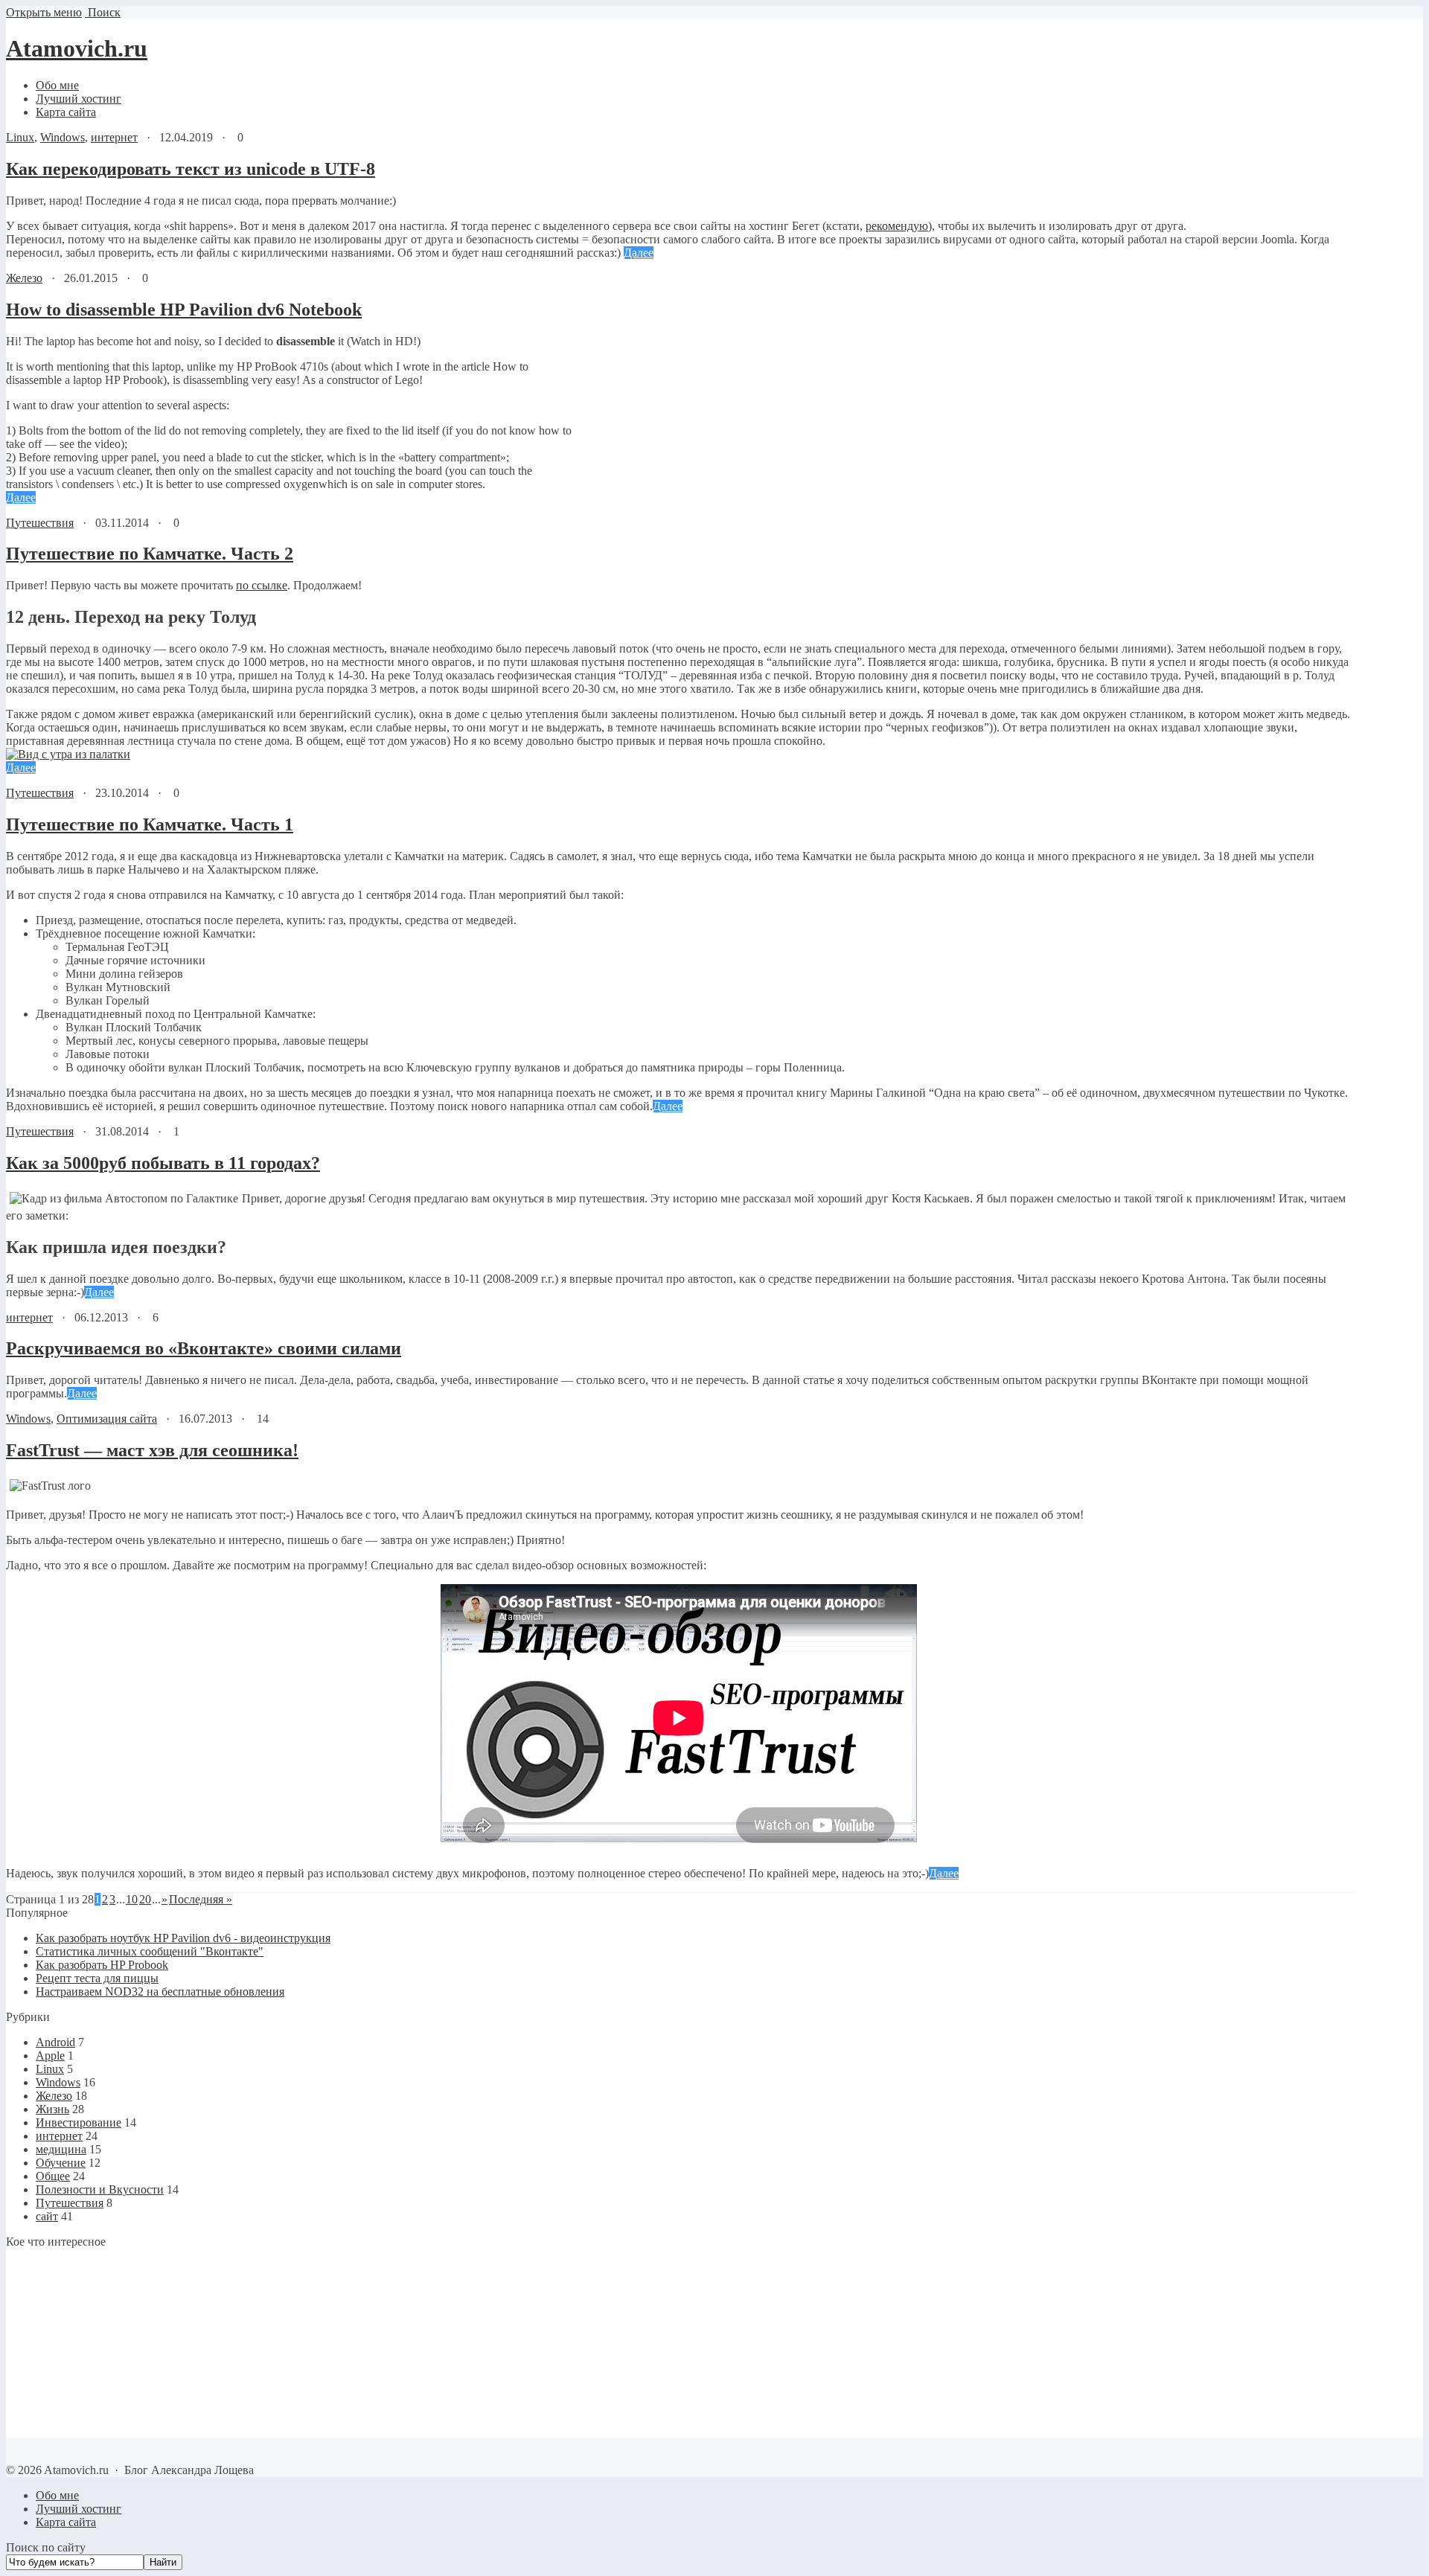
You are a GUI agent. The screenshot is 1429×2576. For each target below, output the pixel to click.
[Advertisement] (99, 2342)
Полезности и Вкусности (100, 2189)
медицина (61, 2149)
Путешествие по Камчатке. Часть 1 (150, 824)
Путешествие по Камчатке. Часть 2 (150, 554)
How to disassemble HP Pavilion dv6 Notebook (184, 310)
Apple (50, 2056)
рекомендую (897, 226)
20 (145, 1899)
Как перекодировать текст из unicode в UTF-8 (191, 169)
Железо (24, 278)
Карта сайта (66, 2522)
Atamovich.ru (77, 48)
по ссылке (262, 585)
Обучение (61, 2163)
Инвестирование (79, 2122)
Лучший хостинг (79, 2509)
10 (132, 1899)
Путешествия (40, 523)
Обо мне (57, 2495)
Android (55, 2042)
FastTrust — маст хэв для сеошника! (152, 1450)
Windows (63, 137)
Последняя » (201, 1899)
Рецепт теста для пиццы (97, 1978)
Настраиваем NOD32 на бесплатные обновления (160, 1992)
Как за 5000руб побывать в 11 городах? (163, 1163)
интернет (114, 137)
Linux (20, 137)
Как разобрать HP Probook (102, 1965)
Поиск (103, 12)
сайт (47, 2216)
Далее (639, 253)
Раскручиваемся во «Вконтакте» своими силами (204, 1348)
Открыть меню (44, 12)
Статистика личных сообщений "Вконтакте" (150, 1951)
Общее (53, 2176)
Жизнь (52, 2109)
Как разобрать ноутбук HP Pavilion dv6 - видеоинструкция (183, 1938)
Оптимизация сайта (107, 1419)
